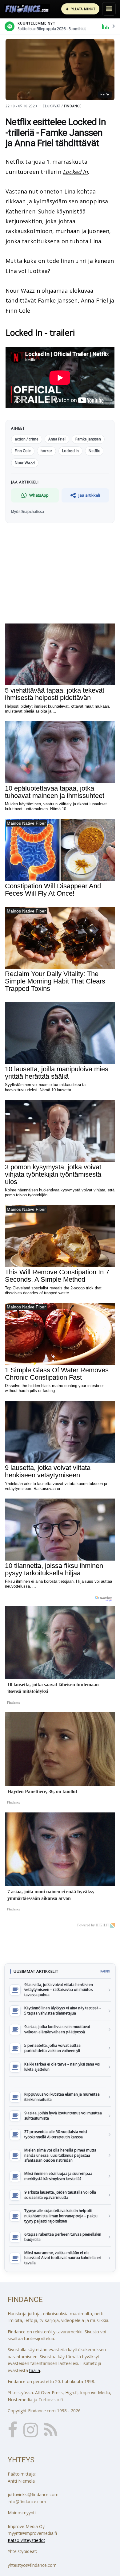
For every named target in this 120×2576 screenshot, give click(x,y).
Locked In (75, 172)
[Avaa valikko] (109, 9)
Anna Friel (94, 300)
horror (46, 451)
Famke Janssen (58, 300)
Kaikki (105, 1971)
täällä (35, 2370)
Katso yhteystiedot (26, 2540)
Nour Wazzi (25, 463)
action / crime (27, 439)
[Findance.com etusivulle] (27, 9)
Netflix (15, 162)
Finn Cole (18, 311)
